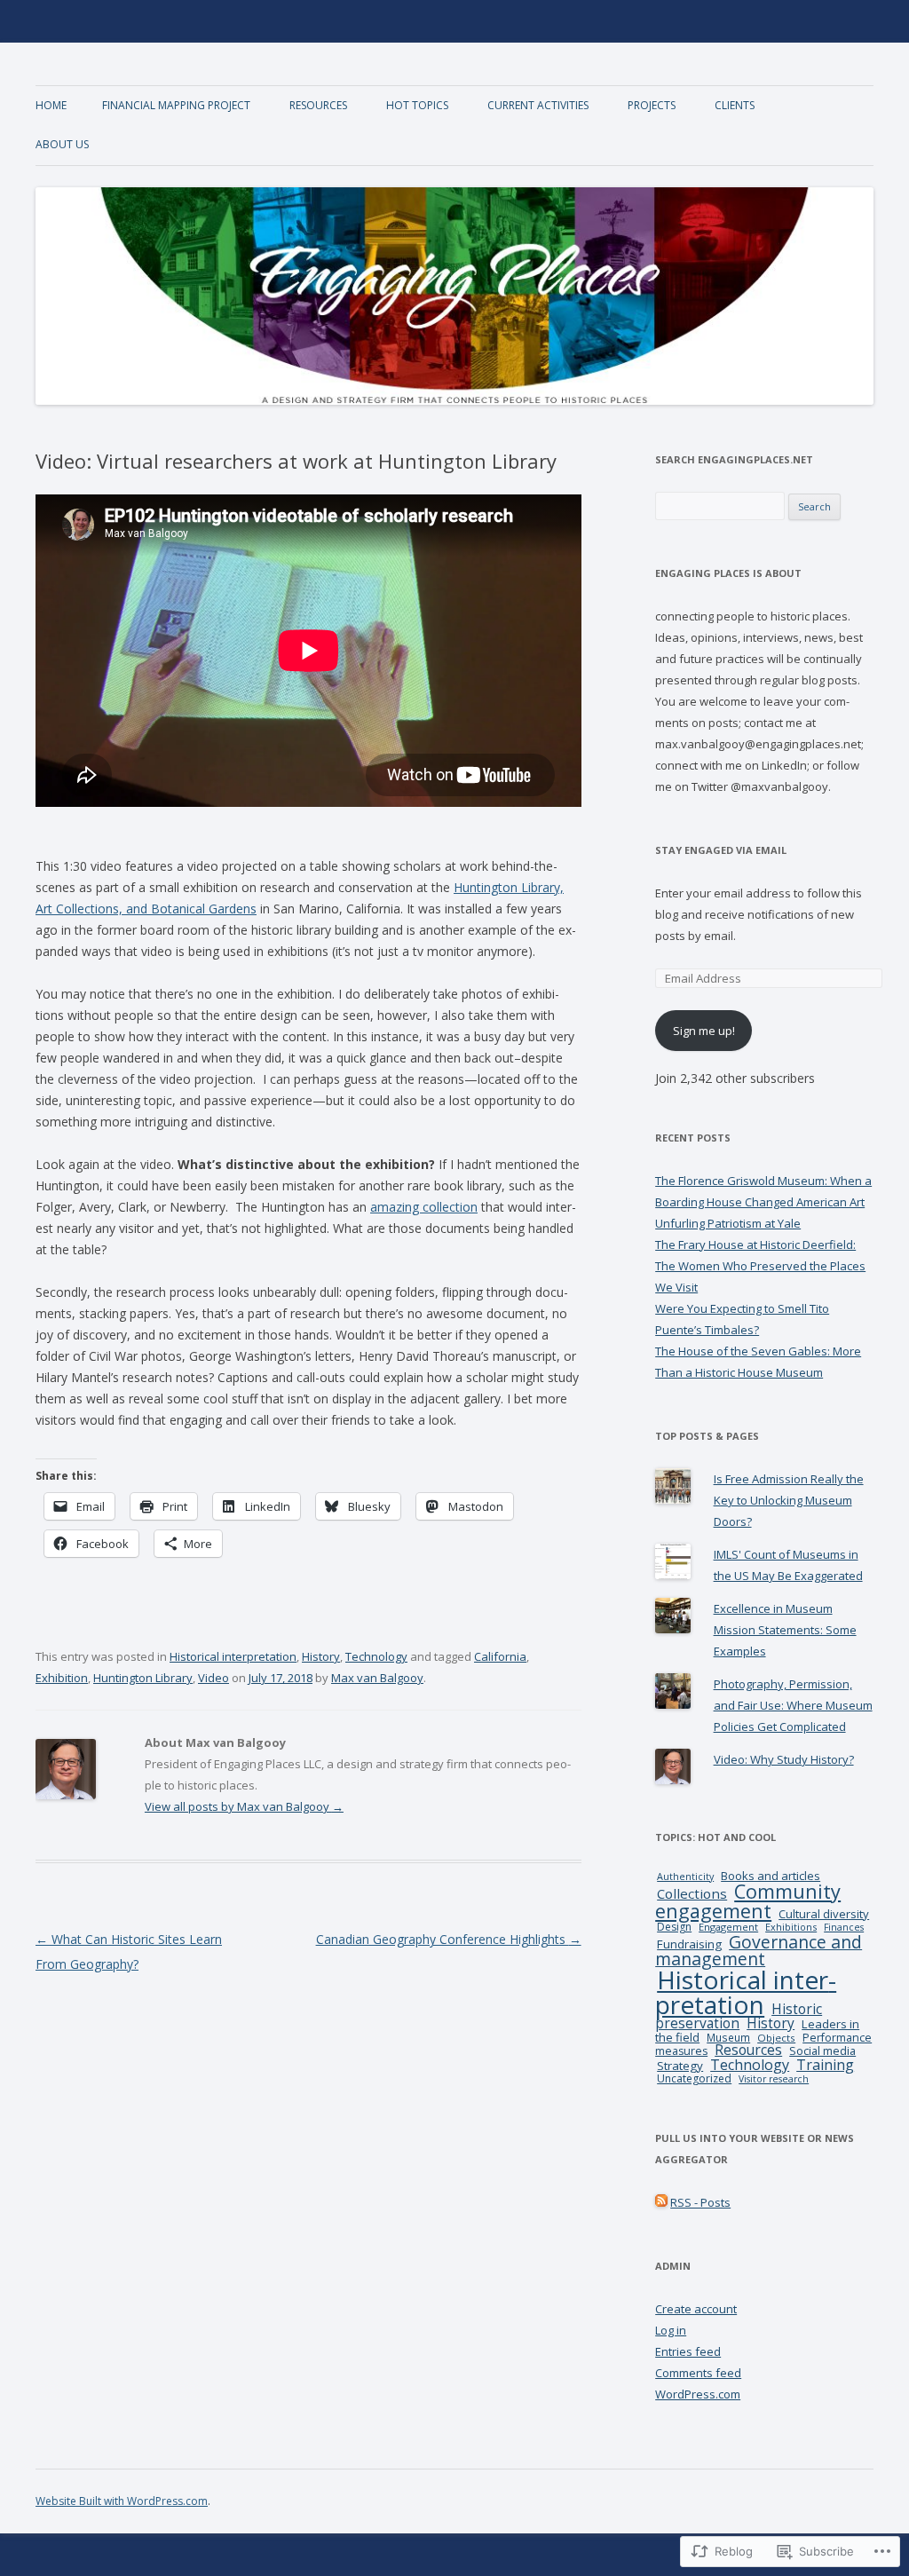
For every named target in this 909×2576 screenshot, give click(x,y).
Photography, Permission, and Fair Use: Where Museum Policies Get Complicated (793, 1705)
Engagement (728, 1927)
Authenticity (685, 1876)
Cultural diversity (824, 1914)
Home (51, 105)
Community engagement (748, 1901)
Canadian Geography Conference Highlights (449, 1939)
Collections (692, 1893)
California (500, 1656)
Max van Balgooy (377, 1678)
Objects (776, 2038)
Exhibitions (791, 1927)
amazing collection (424, 1207)
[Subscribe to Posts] (661, 2202)
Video (213, 1678)
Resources (318, 105)
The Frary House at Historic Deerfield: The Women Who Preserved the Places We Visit (760, 1266)
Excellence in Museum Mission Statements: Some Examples (785, 1630)
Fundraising (689, 1944)
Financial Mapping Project (176, 105)
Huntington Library (143, 1678)
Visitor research (774, 2079)
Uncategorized (694, 2078)
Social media (822, 2051)
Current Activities (538, 105)
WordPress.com (698, 2394)
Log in (671, 2330)
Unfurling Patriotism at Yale (728, 1223)
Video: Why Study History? (784, 1759)
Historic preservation (739, 2016)
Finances (844, 1927)
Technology (376, 1656)
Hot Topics (417, 105)
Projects (652, 105)
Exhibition (62, 1678)
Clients (735, 105)
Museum (728, 2037)
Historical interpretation (233, 1656)
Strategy (680, 2066)
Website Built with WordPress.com (122, 2501)
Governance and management (759, 1951)
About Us (62, 144)
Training (825, 2065)
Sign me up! (704, 1031)
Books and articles (771, 1876)
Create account (696, 2309)
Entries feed (688, 2351)
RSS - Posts (700, 2202)
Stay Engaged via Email (721, 850)
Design (674, 1927)
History (321, 1656)
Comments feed (698, 2373)
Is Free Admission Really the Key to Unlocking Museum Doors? (789, 1500)
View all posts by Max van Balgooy (244, 1806)
